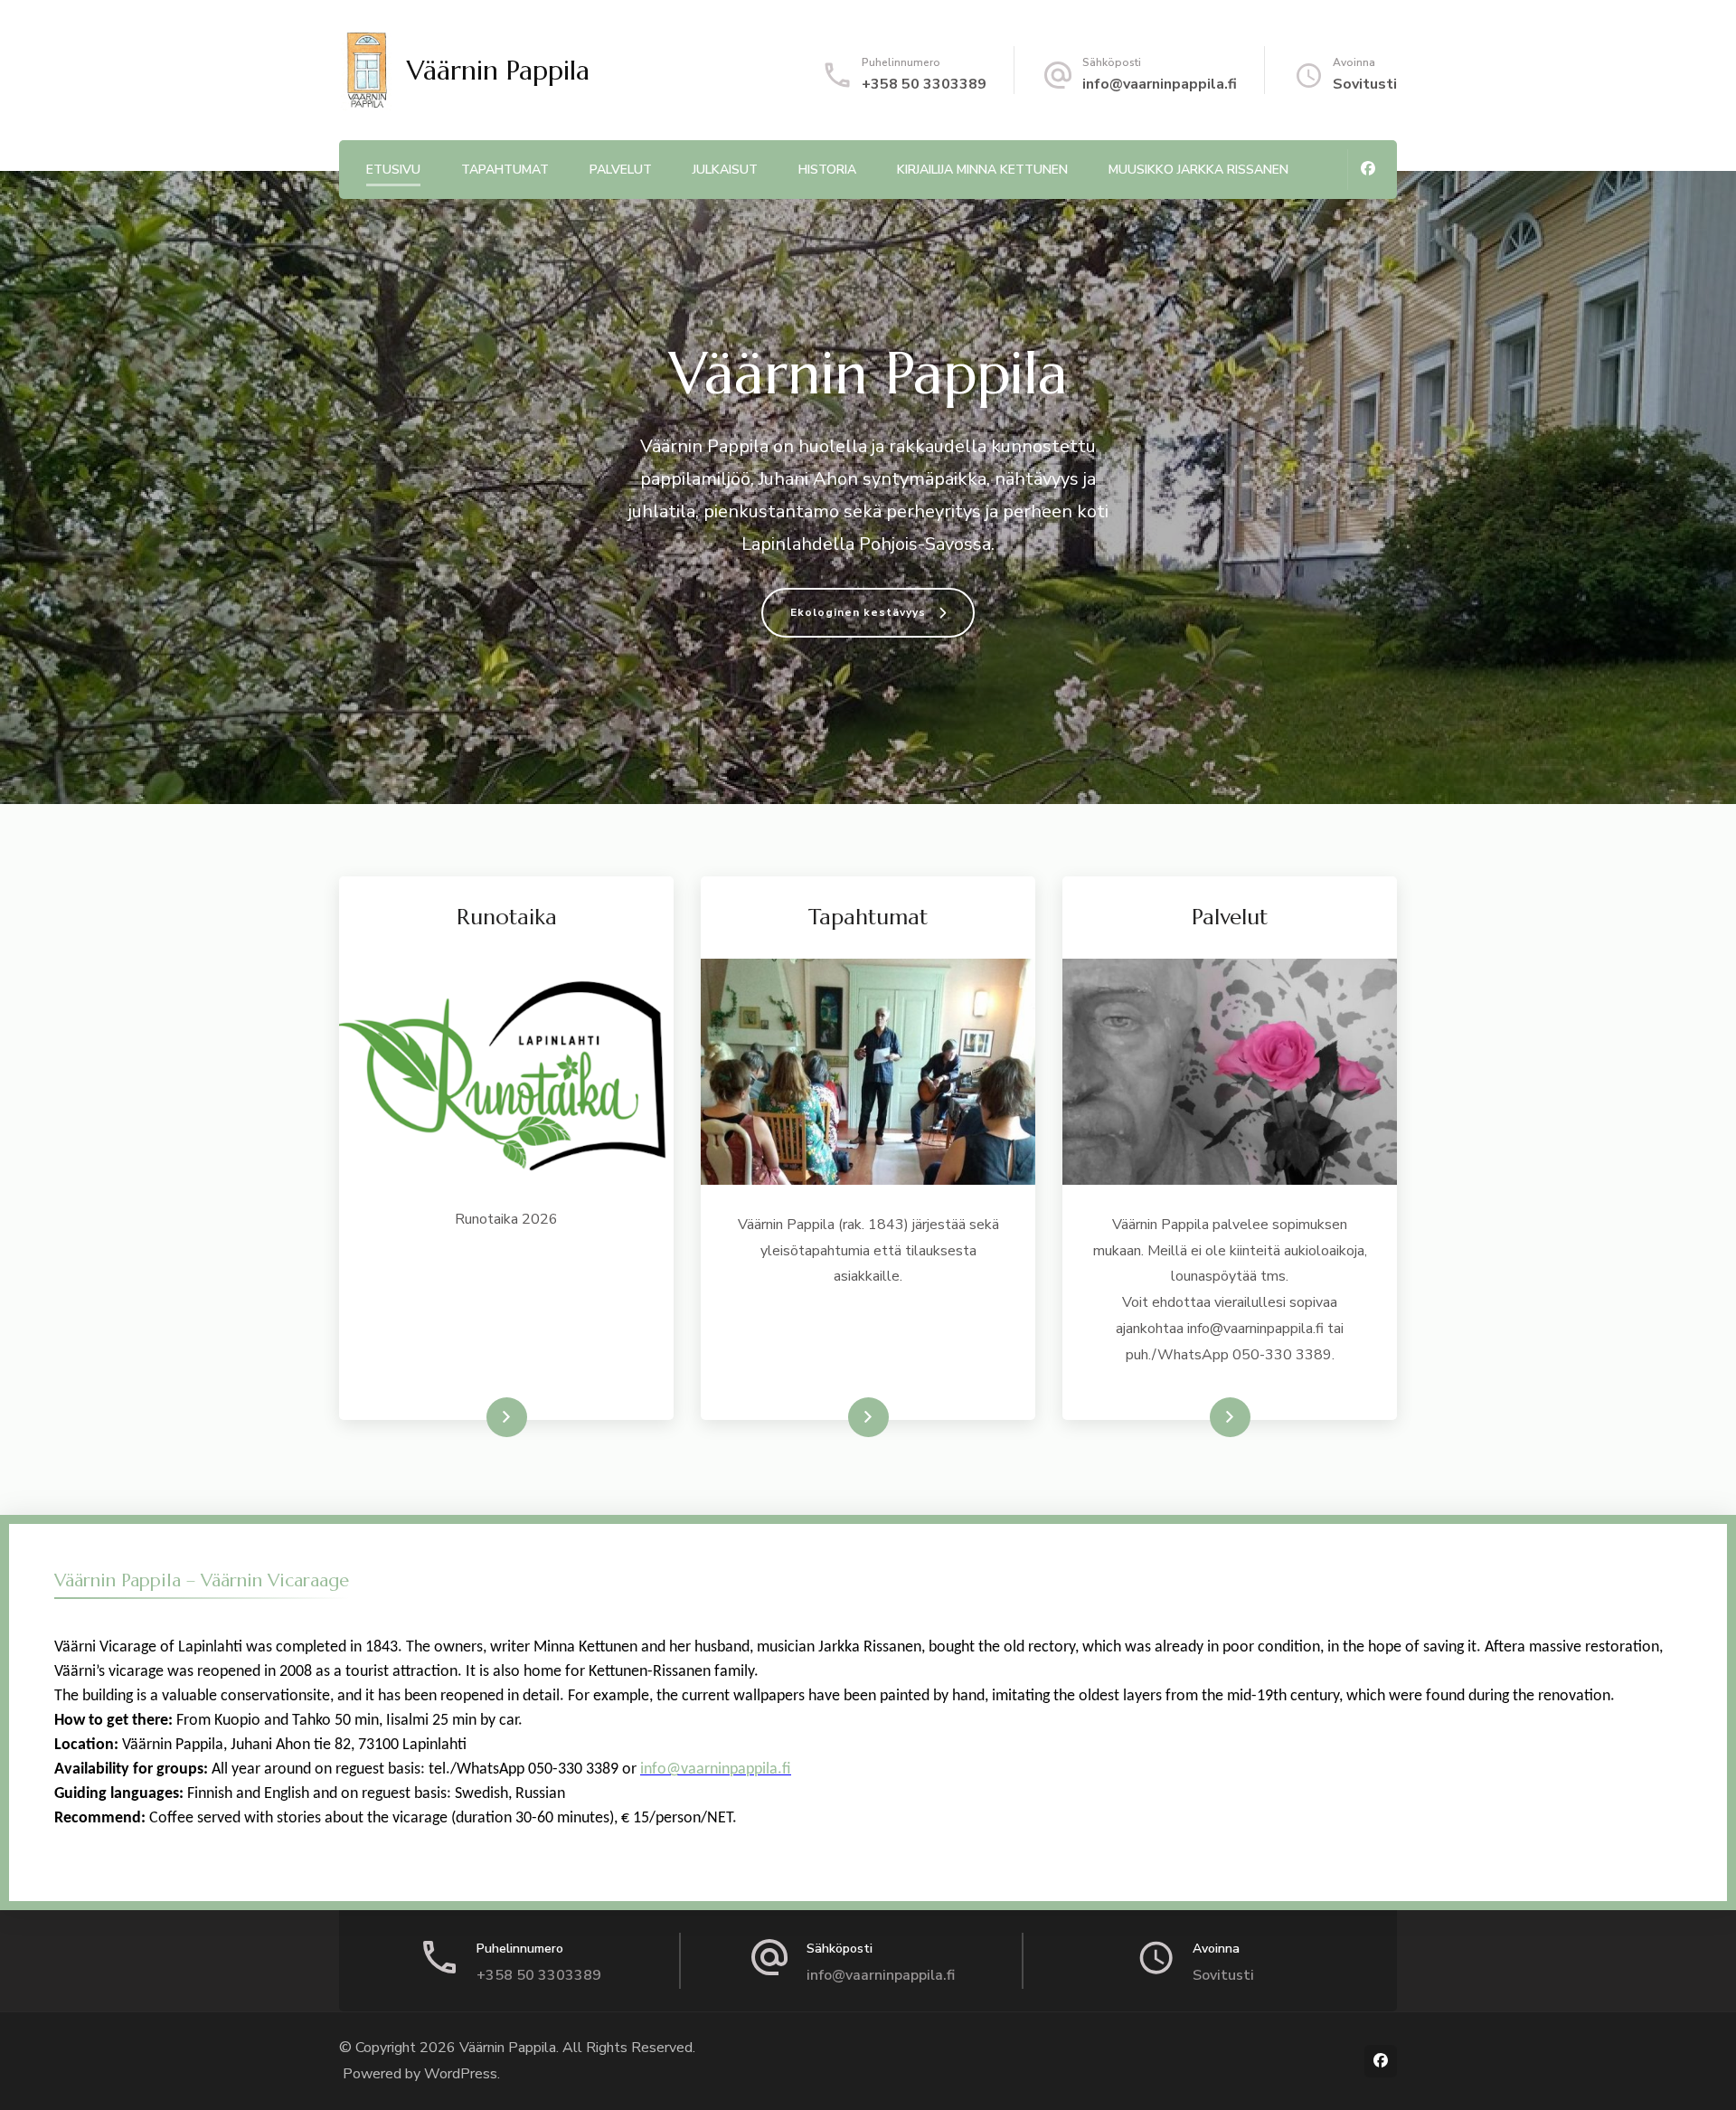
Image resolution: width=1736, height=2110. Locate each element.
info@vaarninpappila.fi (1160, 84)
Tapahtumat (505, 170)
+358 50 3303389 (924, 84)
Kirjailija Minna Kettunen (982, 170)
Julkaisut (725, 170)
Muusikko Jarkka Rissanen (1198, 170)
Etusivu (393, 170)
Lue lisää (480, 1417)
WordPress (461, 2074)
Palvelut (621, 170)
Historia (827, 170)
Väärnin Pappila (498, 70)
